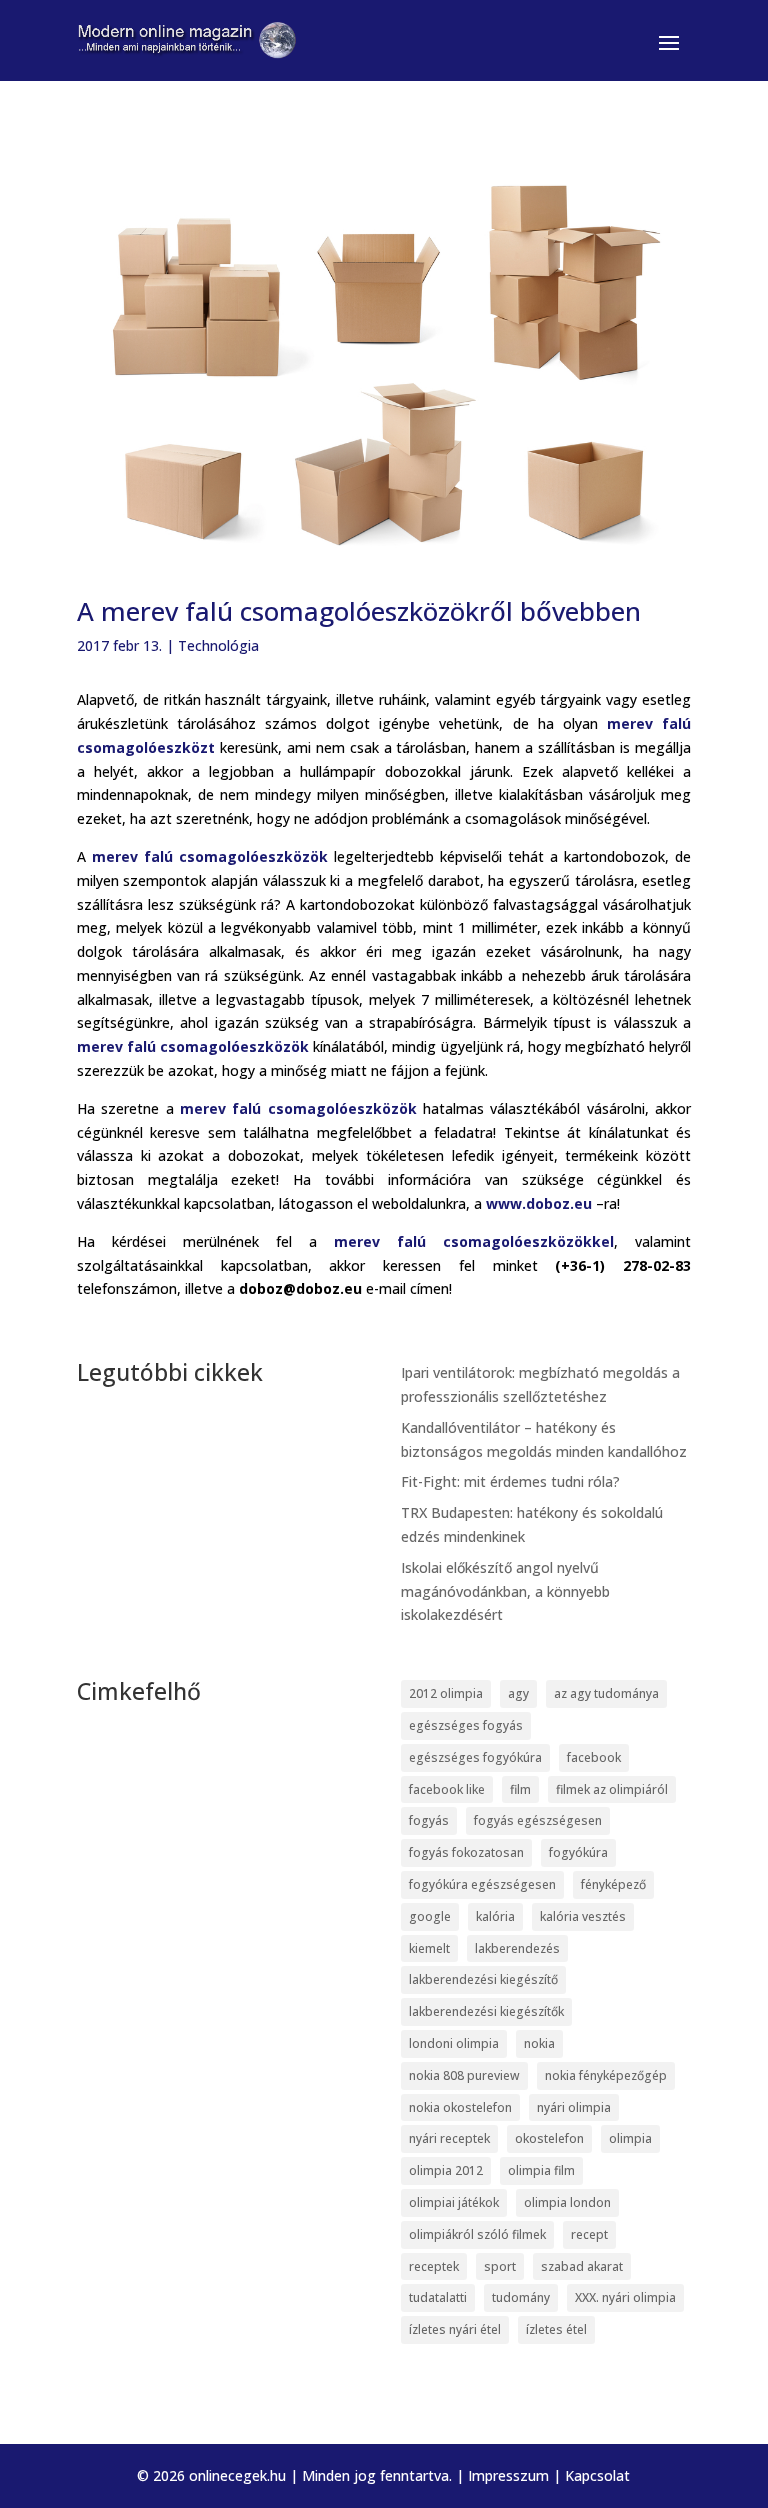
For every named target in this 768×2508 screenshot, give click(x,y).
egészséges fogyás (466, 1725)
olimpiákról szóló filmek (477, 2234)
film (520, 1789)
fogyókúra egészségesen (482, 1884)
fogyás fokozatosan (466, 1852)
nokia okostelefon (460, 2107)
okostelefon (549, 2138)
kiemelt (429, 1948)
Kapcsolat (597, 2475)
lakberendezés (517, 1948)
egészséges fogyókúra (475, 1757)
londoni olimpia (454, 2043)
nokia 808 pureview (464, 2075)
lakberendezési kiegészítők (486, 2011)
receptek (434, 2266)
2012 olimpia (446, 1693)
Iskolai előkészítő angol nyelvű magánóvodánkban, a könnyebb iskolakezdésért (505, 1591)
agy (518, 1693)
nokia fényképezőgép (606, 2075)
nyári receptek (449, 2138)
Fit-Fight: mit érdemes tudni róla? (510, 1481)
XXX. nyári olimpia (625, 2297)
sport (500, 2266)
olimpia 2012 (446, 2170)
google (430, 1916)
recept (589, 2234)
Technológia (218, 645)
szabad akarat (582, 2266)
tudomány (521, 2297)
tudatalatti (438, 2297)
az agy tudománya (606, 1693)
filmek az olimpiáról (612, 1789)
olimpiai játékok (454, 2202)
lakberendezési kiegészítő (483, 1979)
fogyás (429, 1820)
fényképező (613, 1884)
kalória (495, 1916)
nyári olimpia (574, 2107)
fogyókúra (578, 1852)
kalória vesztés (583, 1916)
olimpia (630, 2138)
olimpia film (541, 2170)
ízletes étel (556, 2329)
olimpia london (567, 2202)
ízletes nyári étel (455, 2329)
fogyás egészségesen (538, 1820)
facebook (594, 1757)
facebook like (447, 1789)
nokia (539, 2043)
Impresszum (508, 2475)
